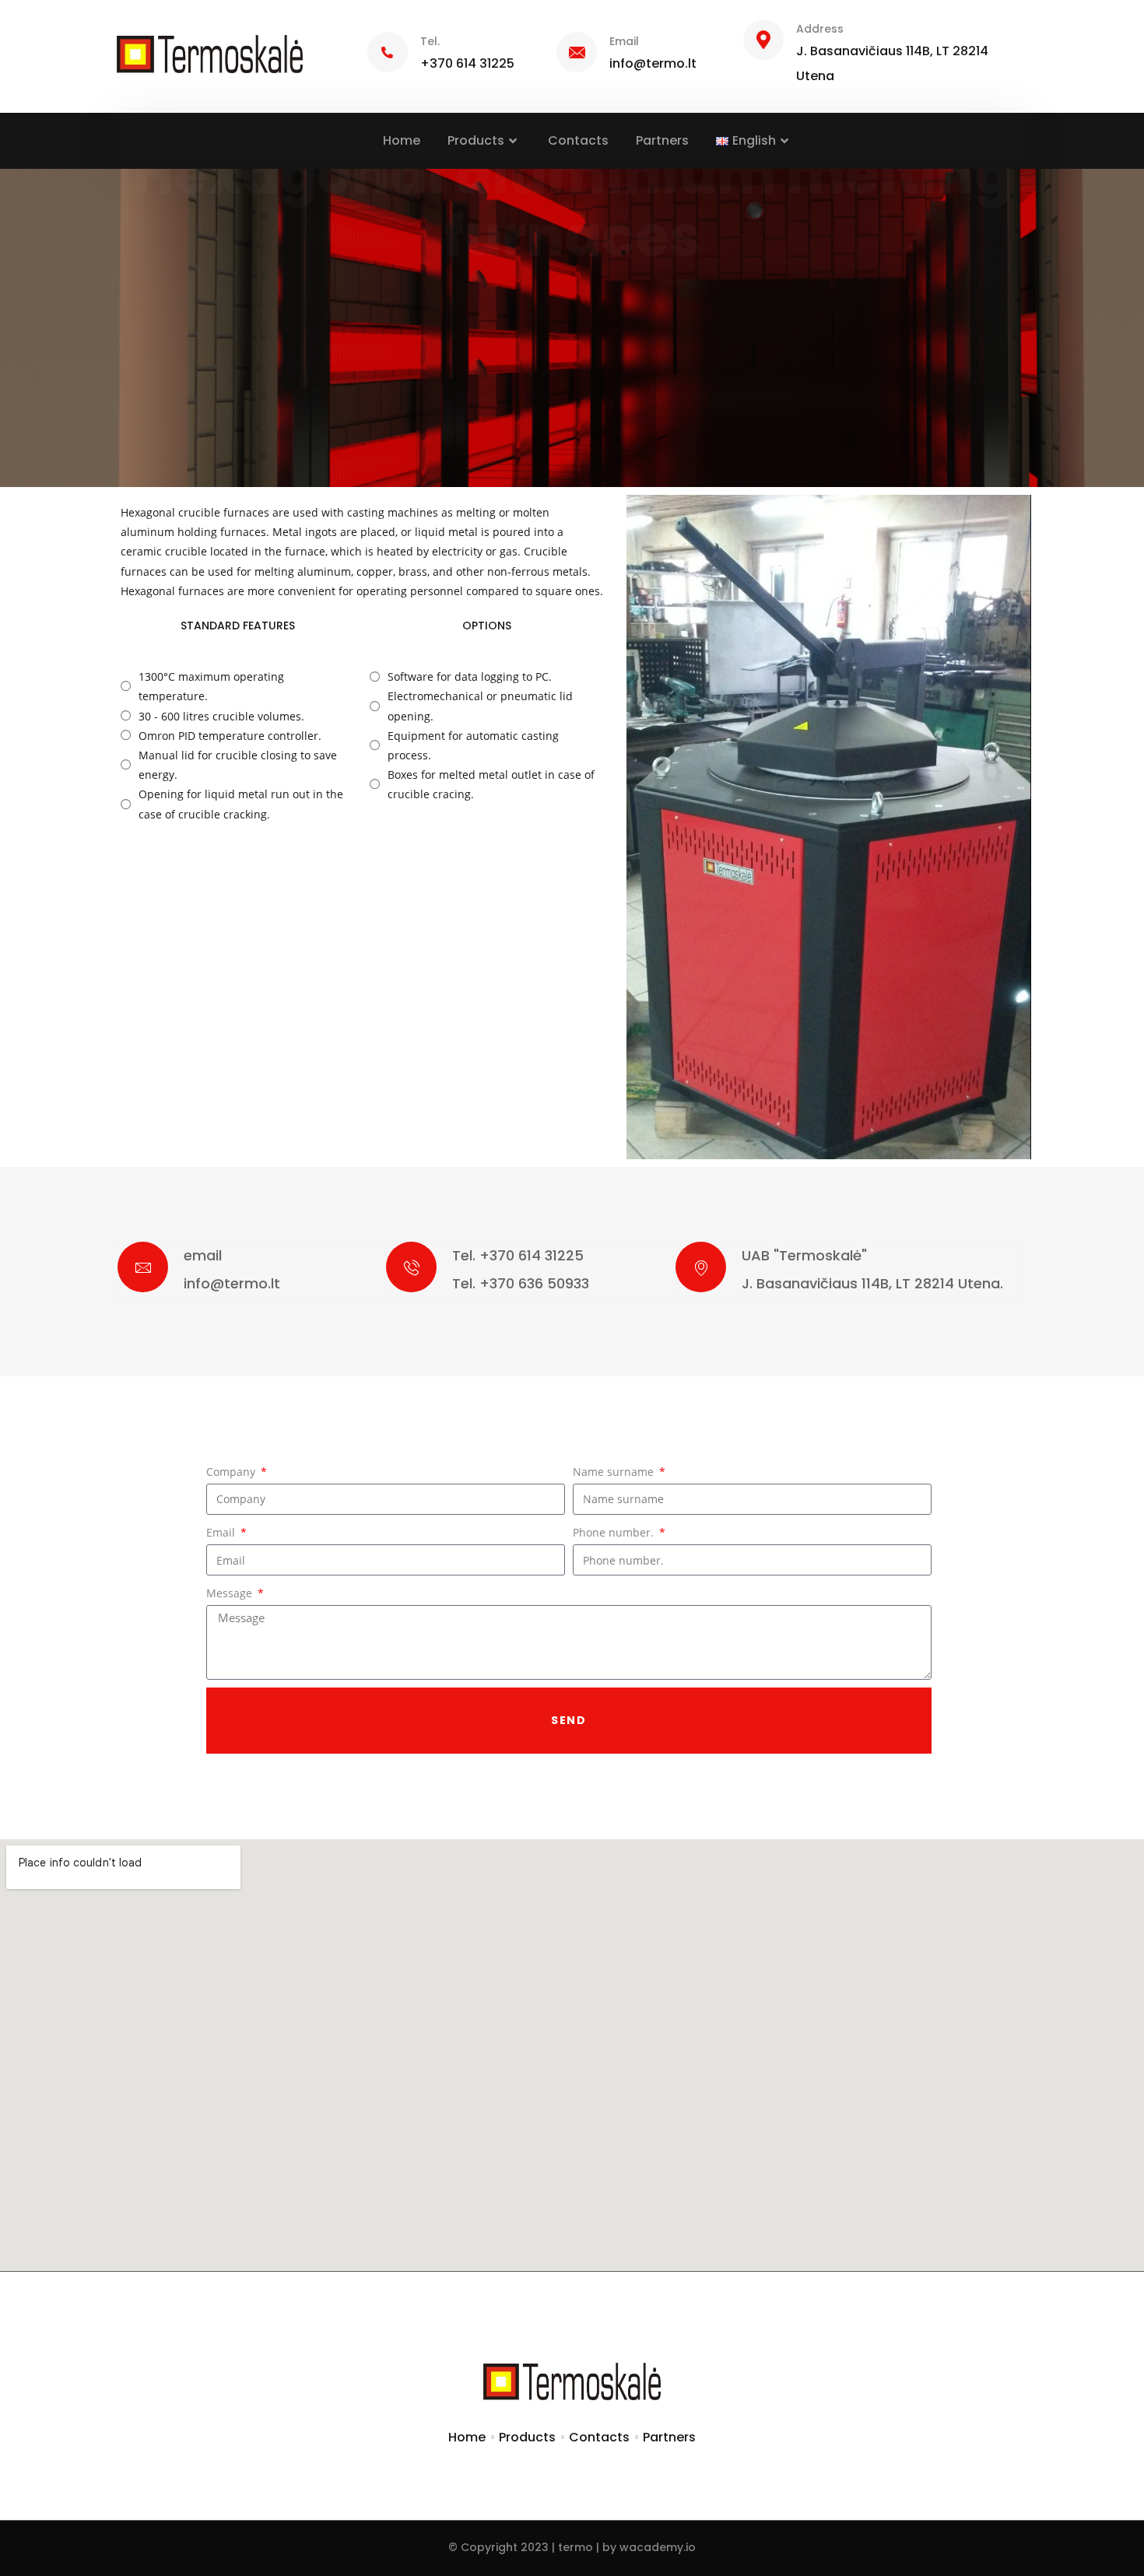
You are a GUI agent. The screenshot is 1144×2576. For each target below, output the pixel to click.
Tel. (430, 41)
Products (476, 140)
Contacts (578, 140)
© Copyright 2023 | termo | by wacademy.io (572, 2547)
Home (402, 140)
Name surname (615, 1472)
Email (222, 1532)
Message (231, 1593)
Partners (662, 140)
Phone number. (615, 1532)
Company (232, 1472)
